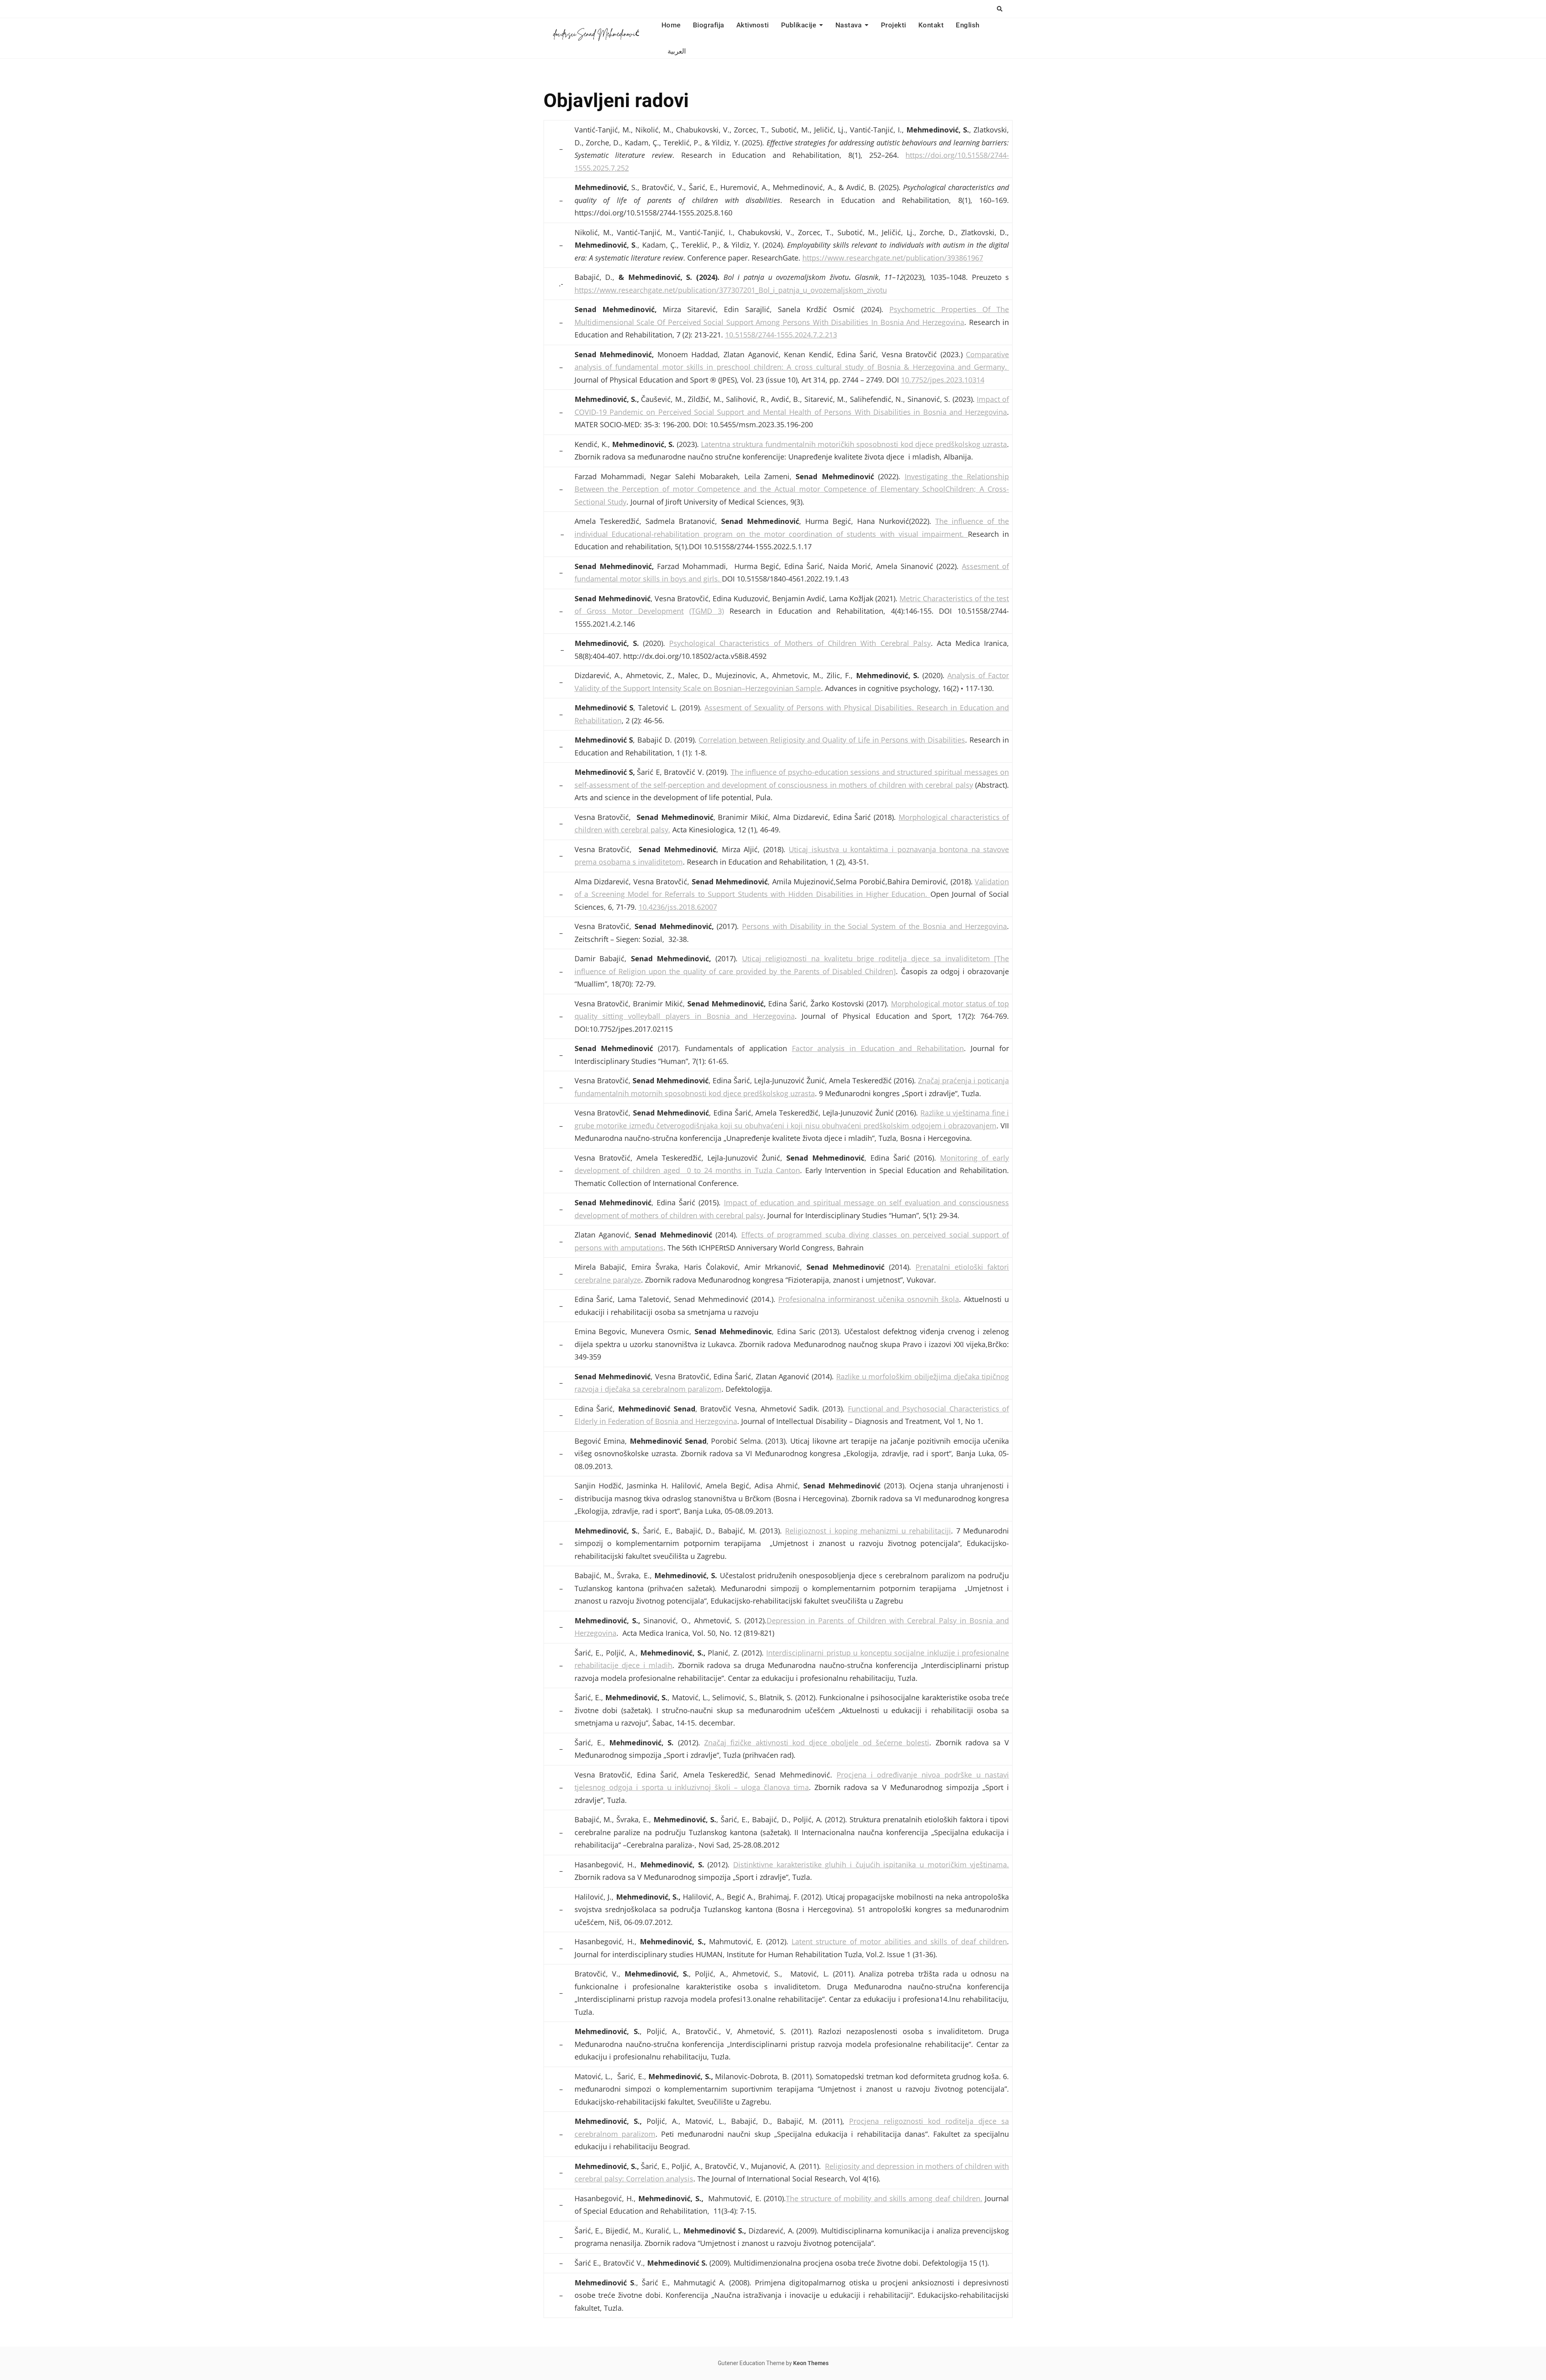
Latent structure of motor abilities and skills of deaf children (899, 1941)
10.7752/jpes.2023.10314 (943, 380)
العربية (677, 51)
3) (718, 611)
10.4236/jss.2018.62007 (678, 907)
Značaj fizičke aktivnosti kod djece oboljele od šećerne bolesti (817, 1743)
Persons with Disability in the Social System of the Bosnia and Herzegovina (874, 926)
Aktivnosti (753, 25)
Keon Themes (811, 2363)
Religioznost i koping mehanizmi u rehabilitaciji (868, 1531)
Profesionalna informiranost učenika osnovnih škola (869, 1299)
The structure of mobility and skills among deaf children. (884, 2198)
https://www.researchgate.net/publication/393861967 (893, 258)
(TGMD (701, 611)
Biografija (709, 25)
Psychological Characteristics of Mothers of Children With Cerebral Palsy (800, 643)
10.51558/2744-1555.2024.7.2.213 (781, 335)
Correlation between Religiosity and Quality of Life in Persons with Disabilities (832, 740)
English (968, 25)
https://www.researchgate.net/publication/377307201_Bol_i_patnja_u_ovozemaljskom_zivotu (731, 290)
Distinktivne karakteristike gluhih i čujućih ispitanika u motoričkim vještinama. (871, 1865)
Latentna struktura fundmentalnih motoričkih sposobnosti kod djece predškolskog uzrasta (854, 444)
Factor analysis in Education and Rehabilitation (878, 1048)
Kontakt (931, 25)
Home (671, 25)
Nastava (849, 25)
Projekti (894, 25)
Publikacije (799, 25)
